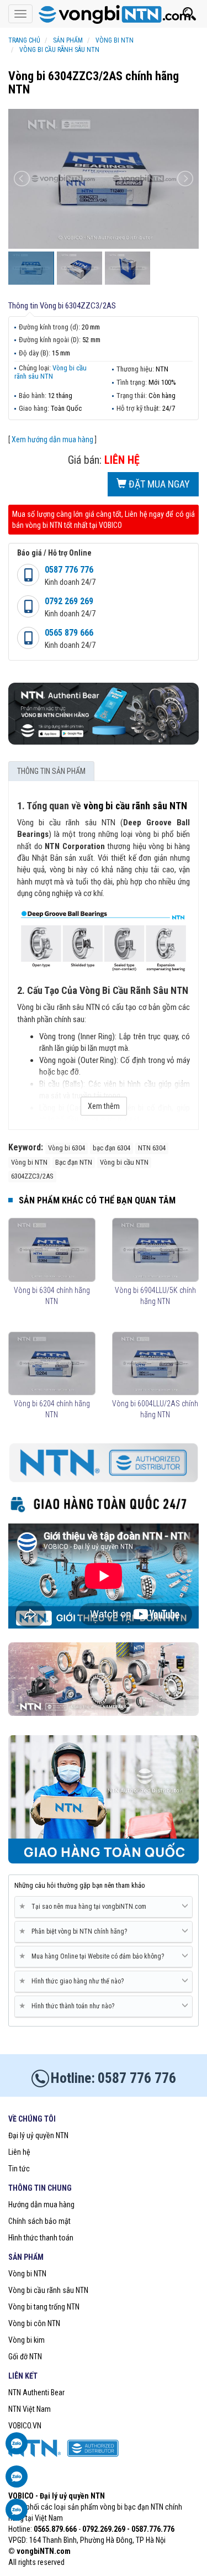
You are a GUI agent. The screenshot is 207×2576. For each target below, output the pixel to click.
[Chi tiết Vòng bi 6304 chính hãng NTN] (52, 1250)
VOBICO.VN (25, 2426)
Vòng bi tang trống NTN (44, 2307)
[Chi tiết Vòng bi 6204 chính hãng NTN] (52, 1364)
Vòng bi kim (26, 2340)
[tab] (104, 1907)
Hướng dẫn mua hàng (41, 2205)
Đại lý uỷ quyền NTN (38, 2135)
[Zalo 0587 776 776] (17, 2449)
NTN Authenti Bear (36, 2392)
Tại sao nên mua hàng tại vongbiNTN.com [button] (85, 1906)
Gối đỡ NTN (25, 2357)
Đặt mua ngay (158, 484)
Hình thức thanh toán (41, 2238)
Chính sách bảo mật (39, 2221)
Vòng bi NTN (27, 2274)
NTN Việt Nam (30, 2409)
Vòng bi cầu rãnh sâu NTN (51, 372)
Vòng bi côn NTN (34, 2323)
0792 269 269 (69, 601)
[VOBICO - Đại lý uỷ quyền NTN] (104, 14)
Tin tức (19, 2169)
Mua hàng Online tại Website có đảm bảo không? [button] (94, 1956)
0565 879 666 (69, 633)
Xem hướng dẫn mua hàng (52, 439)
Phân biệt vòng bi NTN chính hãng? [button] (75, 1931)
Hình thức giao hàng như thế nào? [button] (73, 1981)
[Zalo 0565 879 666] (17, 2482)
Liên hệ (19, 2152)
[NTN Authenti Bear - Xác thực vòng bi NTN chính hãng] (104, 713)
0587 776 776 (69, 570)
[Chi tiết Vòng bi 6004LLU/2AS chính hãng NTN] (156, 1364)
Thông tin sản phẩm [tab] (51, 771)
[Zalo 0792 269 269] (17, 2515)
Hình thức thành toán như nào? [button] (69, 2006)
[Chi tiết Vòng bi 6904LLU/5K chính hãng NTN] (156, 1250)
